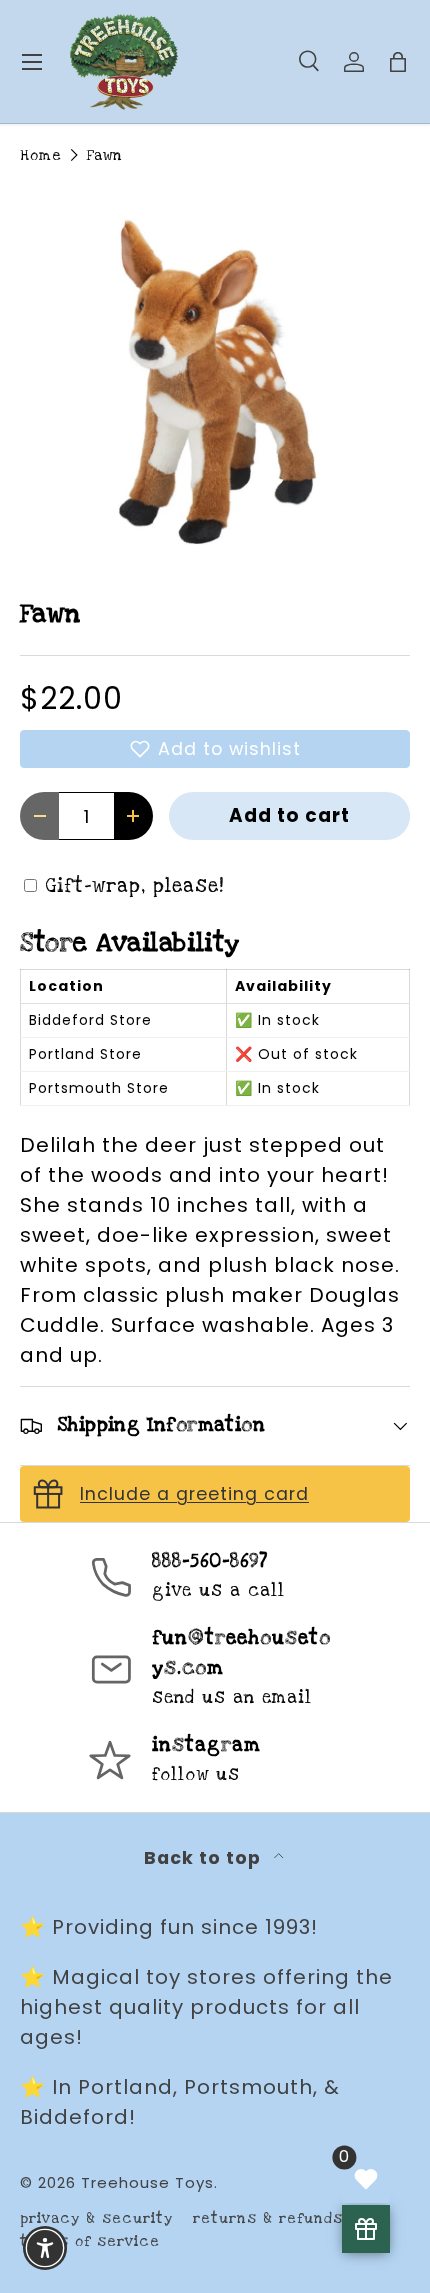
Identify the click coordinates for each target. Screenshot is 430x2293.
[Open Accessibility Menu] (45, 2248)
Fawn (104, 155)
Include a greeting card (194, 1494)
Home (41, 155)
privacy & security (96, 2218)
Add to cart (289, 815)
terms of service (90, 2241)
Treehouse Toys (147, 2182)
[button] (215, 749)
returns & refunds (268, 2218)
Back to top (205, 1858)
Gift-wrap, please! (135, 886)
